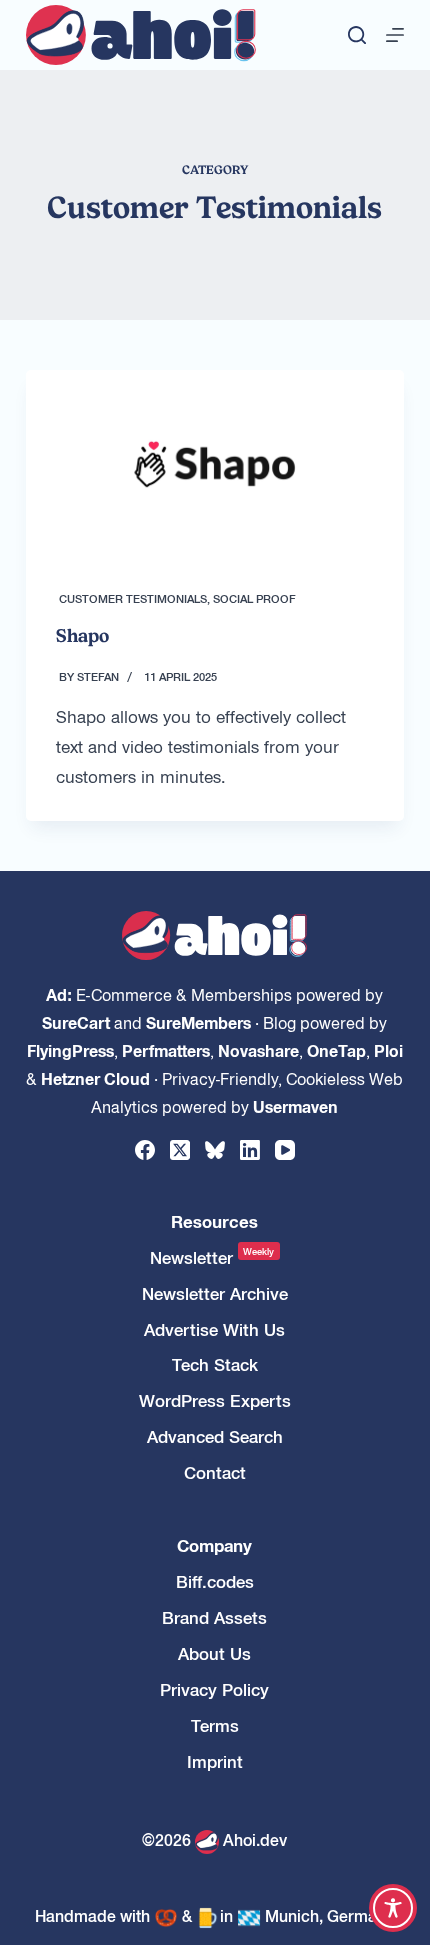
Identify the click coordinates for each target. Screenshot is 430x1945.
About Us (214, 1653)
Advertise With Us (214, 1329)
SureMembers (198, 1022)
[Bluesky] (215, 1150)
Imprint (215, 1761)
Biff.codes (215, 1581)
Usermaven (295, 1106)
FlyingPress (70, 1050)
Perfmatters (166, 1050)
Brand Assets (214, 1617)
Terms (215, 1725)
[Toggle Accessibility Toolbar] (393, 1908)
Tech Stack (215, 1364)
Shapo (82, 635)
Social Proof (254, 598)
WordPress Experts (215, 1400)
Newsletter (212, 1257)
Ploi (388, 1050)
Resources (214, 1221)
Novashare (258, 1050)
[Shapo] (215, 464)
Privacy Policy (214, 1689)
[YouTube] (285, 1150)
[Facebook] (145, 1150)
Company (214, 1545)
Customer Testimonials (133, 598)
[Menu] (395, 35)
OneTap (336, 1050)
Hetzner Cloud (95, 1078)
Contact (215, 1472)
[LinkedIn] (250, 1150)
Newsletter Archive (215, 1293)
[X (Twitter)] (180, 1150)
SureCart (76, 1022)
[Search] (357, 35)
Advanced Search (215, 1436)
